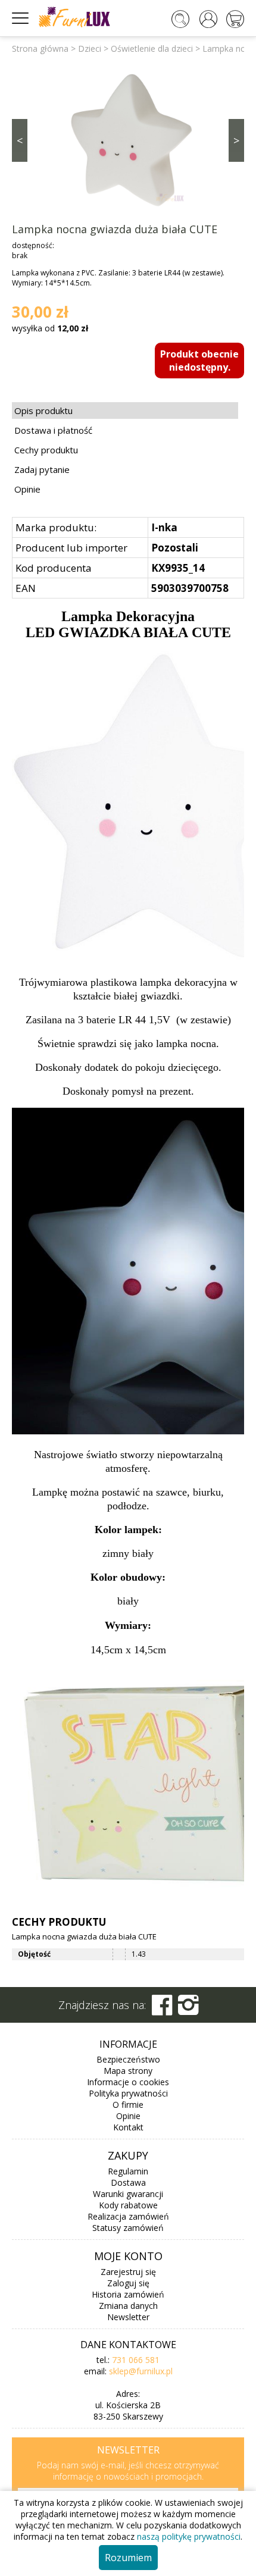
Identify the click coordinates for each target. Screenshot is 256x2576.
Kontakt (128, 2127)
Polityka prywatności (128, 2093)
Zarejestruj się (128, 2272)
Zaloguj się (128, 2283)
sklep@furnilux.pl (141, 2371)
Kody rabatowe (128, 2205)
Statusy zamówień (128, 2228)
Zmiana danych (128, 2306)
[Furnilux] (74, 23)
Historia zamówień (128, 2294)
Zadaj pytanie (42, 469)
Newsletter (128, 2317)
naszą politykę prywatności (189, 2536)
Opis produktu (43, 410)
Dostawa (128, 2182)
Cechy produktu (46, 450)
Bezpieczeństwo (128, 2059)
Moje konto (128, 2256)
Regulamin (128, 2171)
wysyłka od (50, 328)
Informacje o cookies (128, 2082)
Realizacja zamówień (128, 2216)
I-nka (164, 527)
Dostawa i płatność (53, 430)
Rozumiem (128, 2558)
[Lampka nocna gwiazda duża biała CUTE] (128, 139)
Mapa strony (128, 2071)
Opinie (27, 489)
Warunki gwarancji (128, 2194)
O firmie (128, 2105)
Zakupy (128, 2155)
